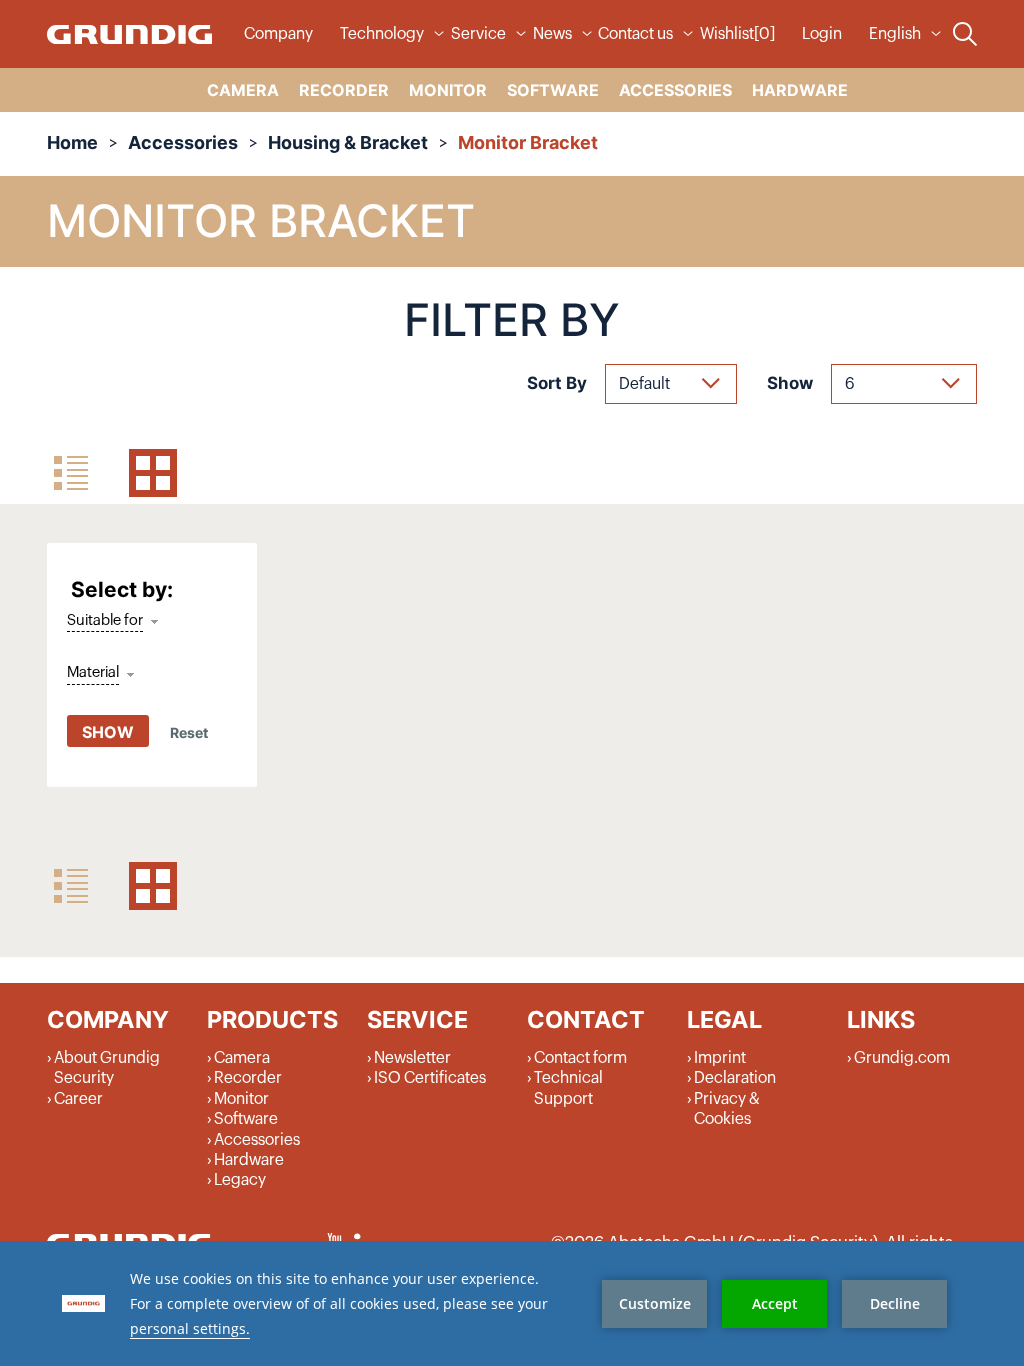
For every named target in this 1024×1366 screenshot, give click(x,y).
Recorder (248, 1078)
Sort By (557, 383)
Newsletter (412, 1058)
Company (278, 34)
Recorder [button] (344, 90)
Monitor (241, 1099)
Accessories (183, 142)
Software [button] (553, 90)
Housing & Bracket (348, 142)
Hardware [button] (800, 90)
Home (72, 142)
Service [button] (478, 34)
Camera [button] (243, 90)
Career (78, 1099)
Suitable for (105, 620)
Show (790, 383)
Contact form (580, 1058)
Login (822, 34)
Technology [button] (382, 34)
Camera (242, 1058)
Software (246, 1119)
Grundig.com (902, 1058)
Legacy (240, 1180)
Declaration (735, 1078)
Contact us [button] (635, 34)
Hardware (249, 1160)
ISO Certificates (430, 1078)
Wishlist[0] (737, 34)
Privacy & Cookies (727, 1109)
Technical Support (568, 1088)
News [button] (552, 34)
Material (93, 672)
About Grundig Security (107, 1068)
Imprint (720, 1058)
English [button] (895, 34)
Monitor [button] (448, 90)
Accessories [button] (675, 90)
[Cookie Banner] (512, 1303)
